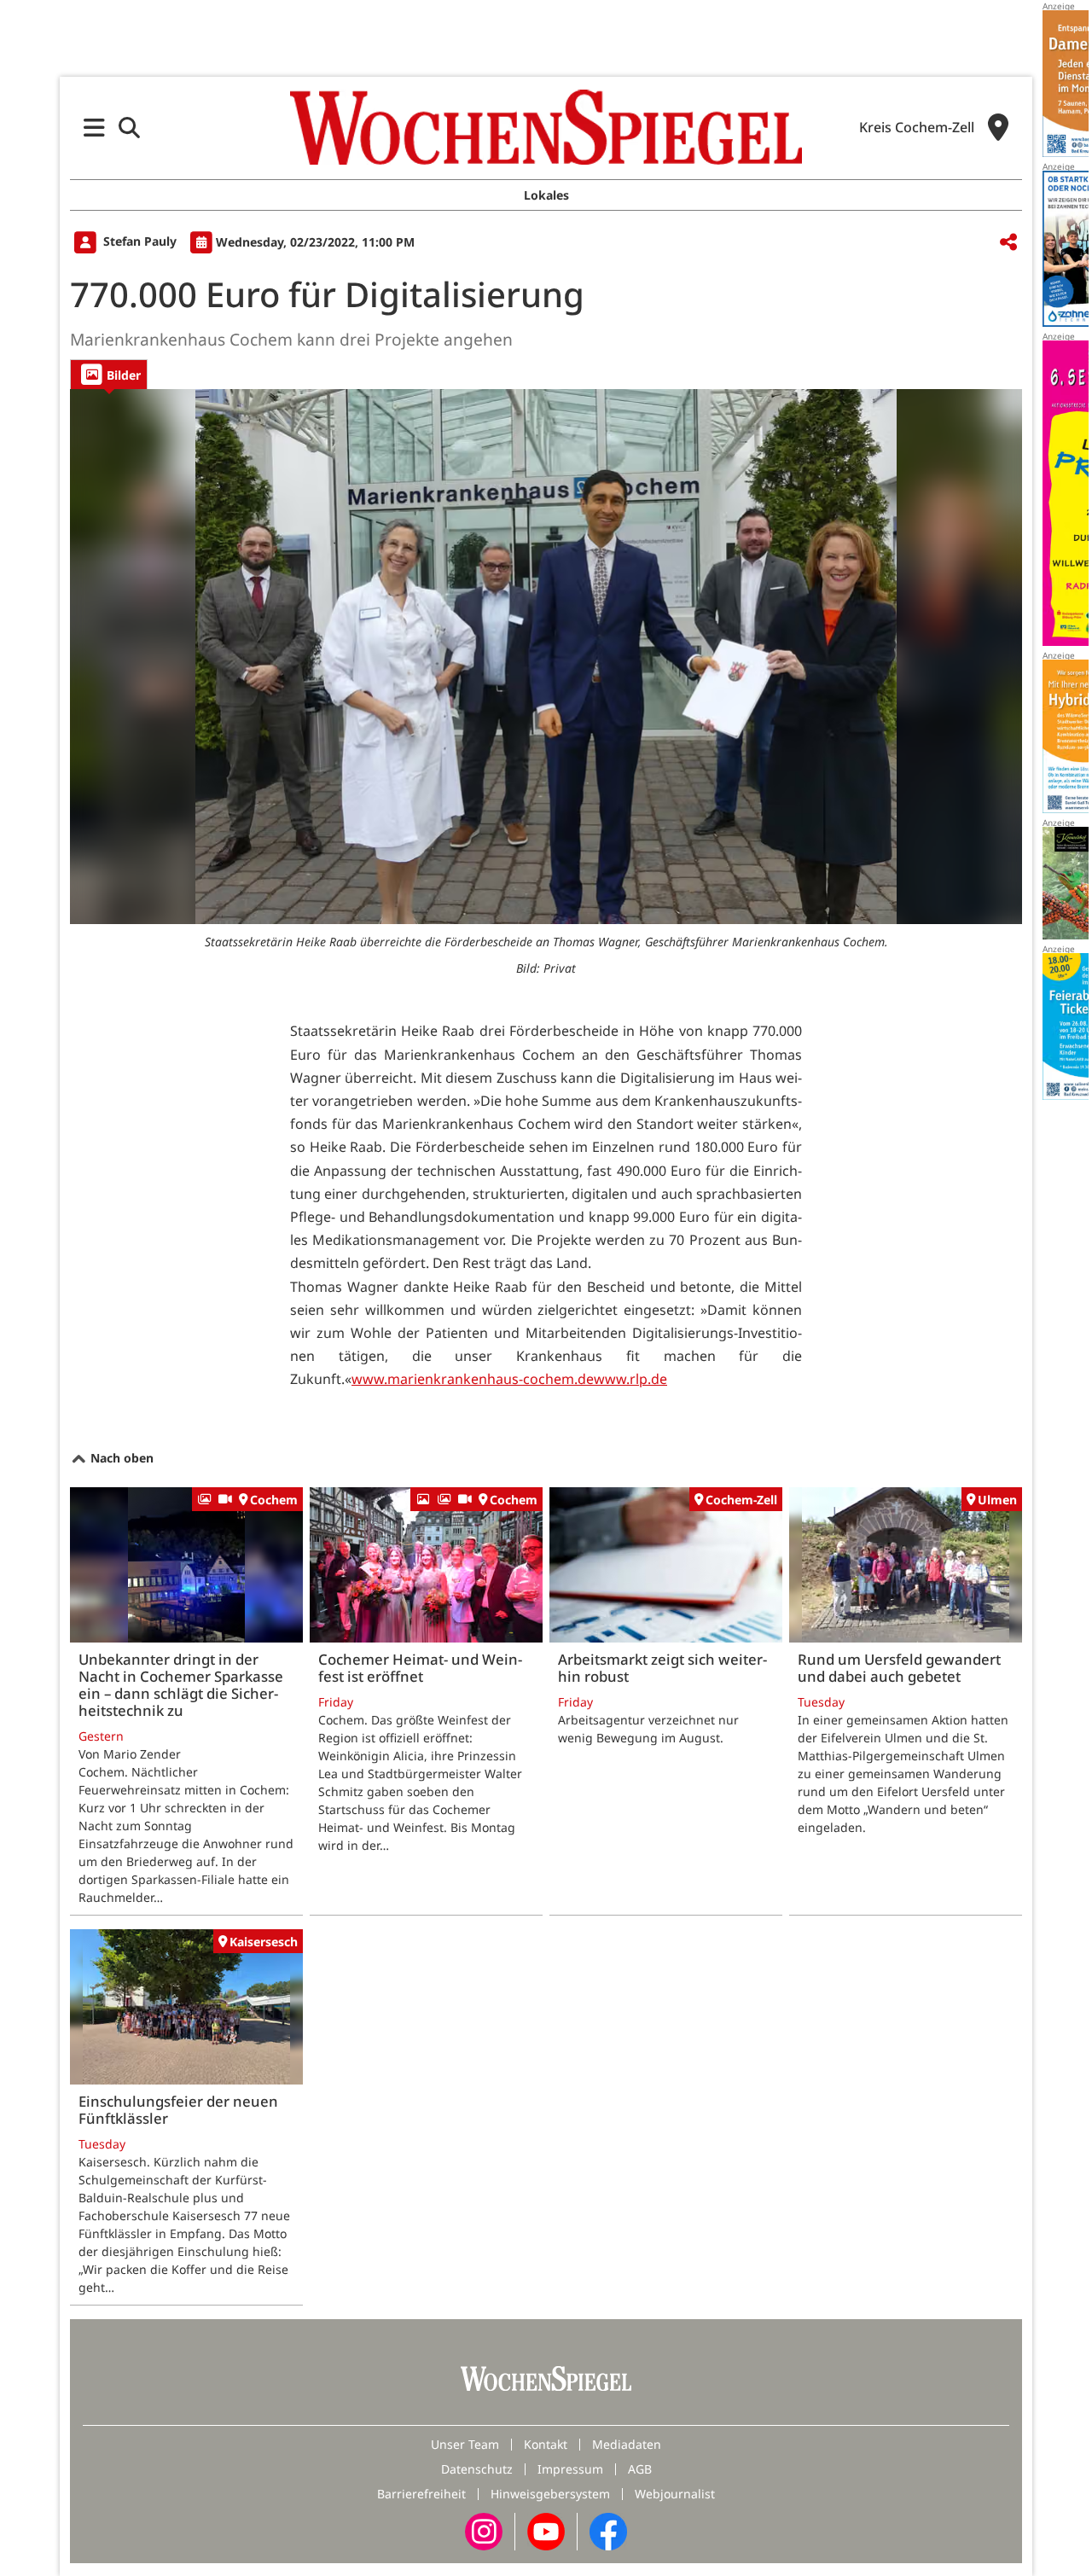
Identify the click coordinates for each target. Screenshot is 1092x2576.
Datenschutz (477, 2469)
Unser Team (465, 2444)
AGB (640, 2469)
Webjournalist (675, 2494)
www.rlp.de (630, 1379)
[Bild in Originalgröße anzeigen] (546, 657)
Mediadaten (627, 2444)
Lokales (546, 195)
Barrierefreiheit (421, 2494)
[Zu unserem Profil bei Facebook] (608, 2529)
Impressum (570, 2469)
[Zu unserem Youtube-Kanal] (546, 2529)
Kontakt (546, 2444)
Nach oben (120, 1458)
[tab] (109, 374)
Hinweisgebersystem (550, 2494)
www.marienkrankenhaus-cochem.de (473, 1379)
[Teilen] (1008, 243)
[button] (94, 128)
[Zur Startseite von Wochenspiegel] (546, 127)
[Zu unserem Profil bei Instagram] (484, 2529)
